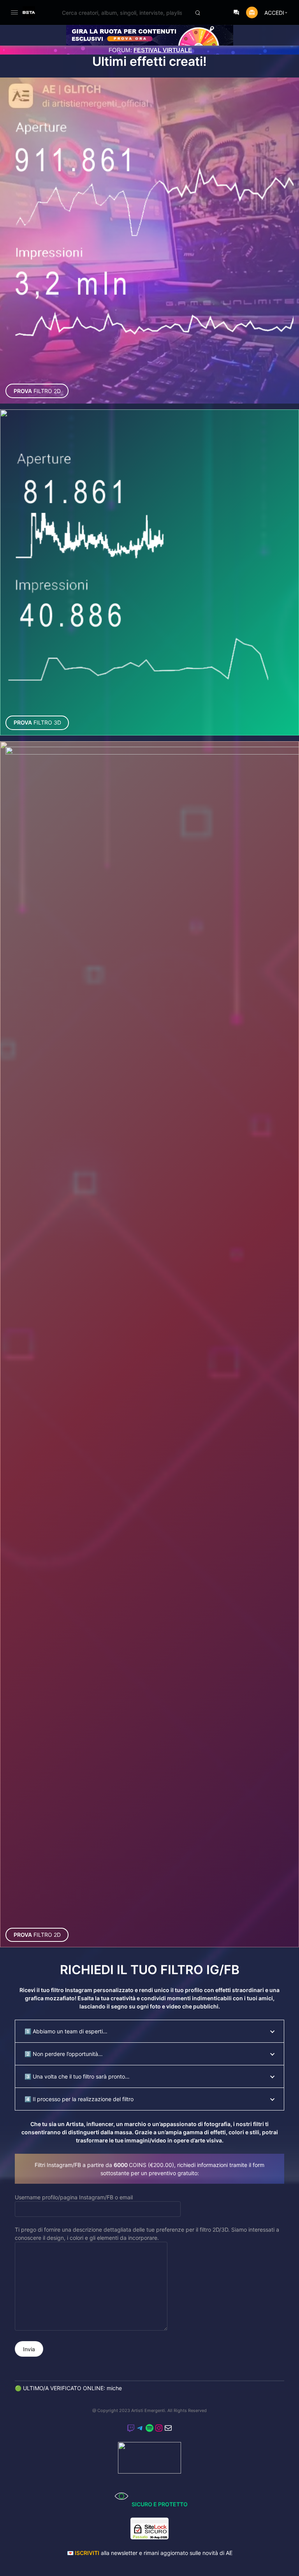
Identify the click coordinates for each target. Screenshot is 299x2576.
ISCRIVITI (87, 2553)
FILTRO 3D (37, 722)
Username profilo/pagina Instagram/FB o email (74, 2197)
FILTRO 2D (37, 391)
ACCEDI (274, 13)
